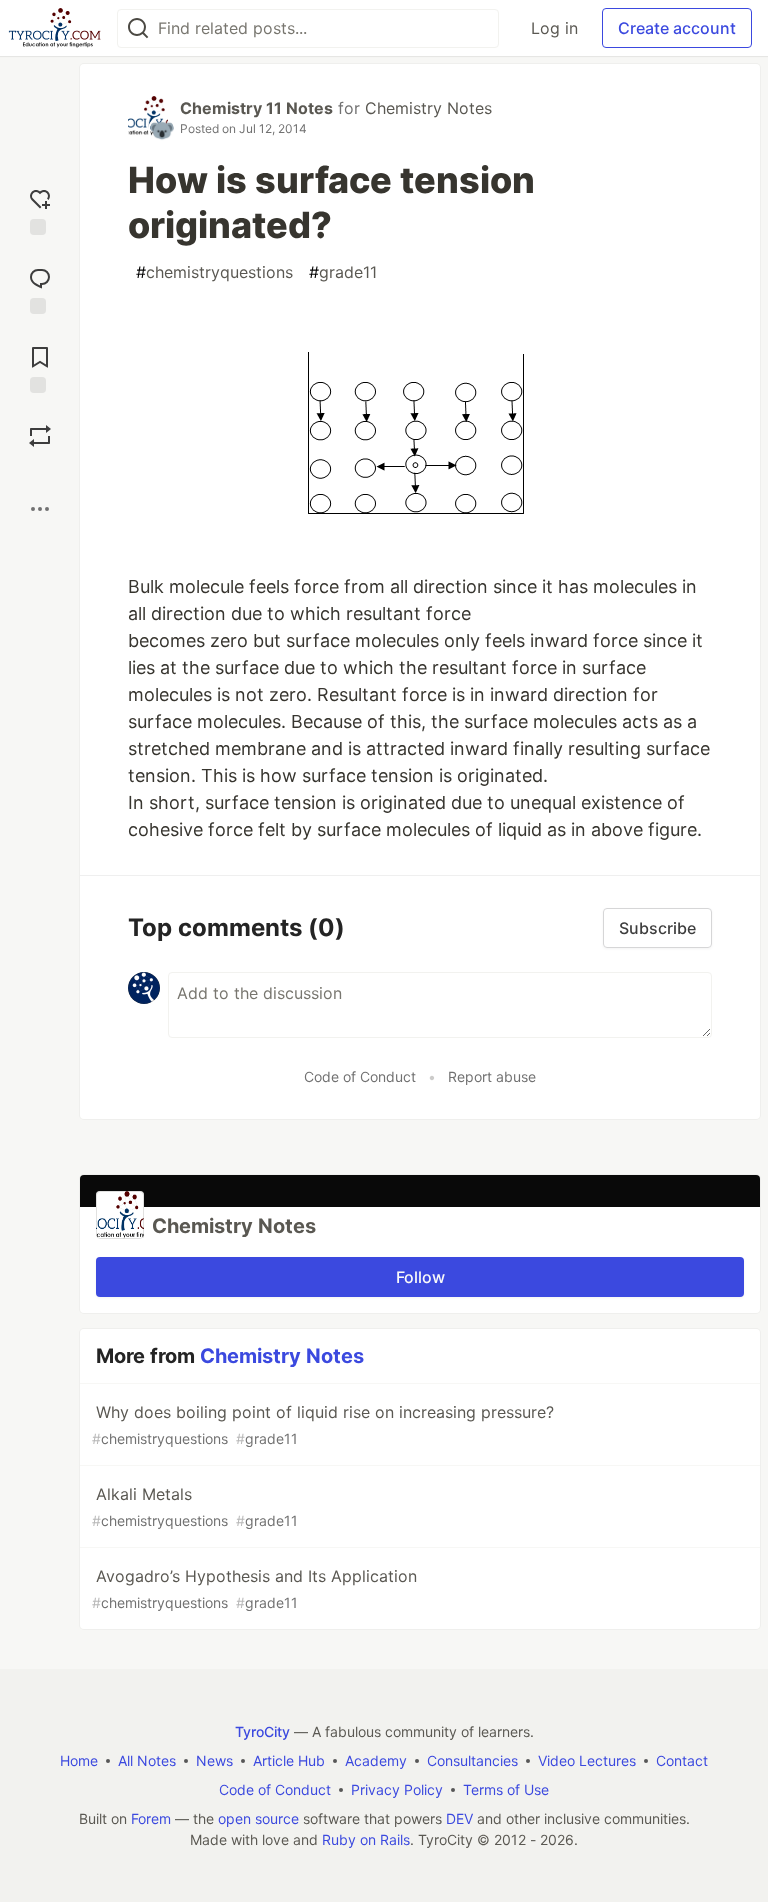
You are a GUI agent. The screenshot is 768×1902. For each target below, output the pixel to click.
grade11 (343, 272)
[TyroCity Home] (54, 28)
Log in (554, 28)
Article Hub (289, 1760)
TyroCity (262, 1731)
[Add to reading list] (40, 367)
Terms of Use (506, 1789)
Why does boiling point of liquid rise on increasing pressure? (323, 1424)
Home (79, 1760)
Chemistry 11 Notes (256, 108)
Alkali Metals (195, 1506)
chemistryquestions (214, 272)
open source (258, 1818)
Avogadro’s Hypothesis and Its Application (254, 1588)
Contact (682, 1760)
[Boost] (40, 436)
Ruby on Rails (366, 1839)
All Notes (147, 1760)
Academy (376, 1760)
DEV (459, 1818)
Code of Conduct (360, 1076)
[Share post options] (40, 509)
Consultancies (472, 1760)
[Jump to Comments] (40, 288)
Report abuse (492, 1076)
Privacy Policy (397, 1789)
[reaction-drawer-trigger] (40, 209)
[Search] (138, 28)
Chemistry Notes (428, 108)
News (214, 1760)
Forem (151, 1818)
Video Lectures (587, 1760)
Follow (420, 1277)
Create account (677, 28)
